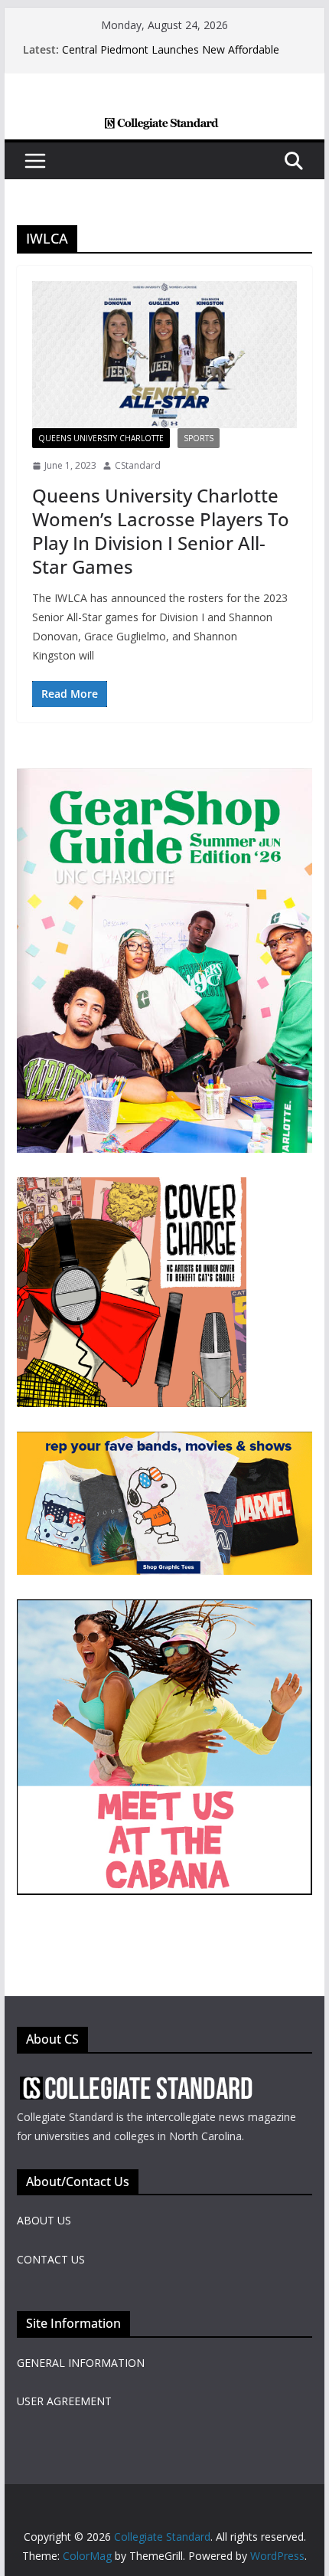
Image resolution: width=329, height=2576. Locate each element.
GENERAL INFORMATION (81, 2363)
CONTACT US (51, 2259)
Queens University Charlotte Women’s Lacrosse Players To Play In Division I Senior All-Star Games (161, 531)
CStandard (138, 465)
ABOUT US (44, 2220)
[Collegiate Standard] (164, 128)
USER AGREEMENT (64, 2401)
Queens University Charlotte (101, 438)
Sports (199, 438)
